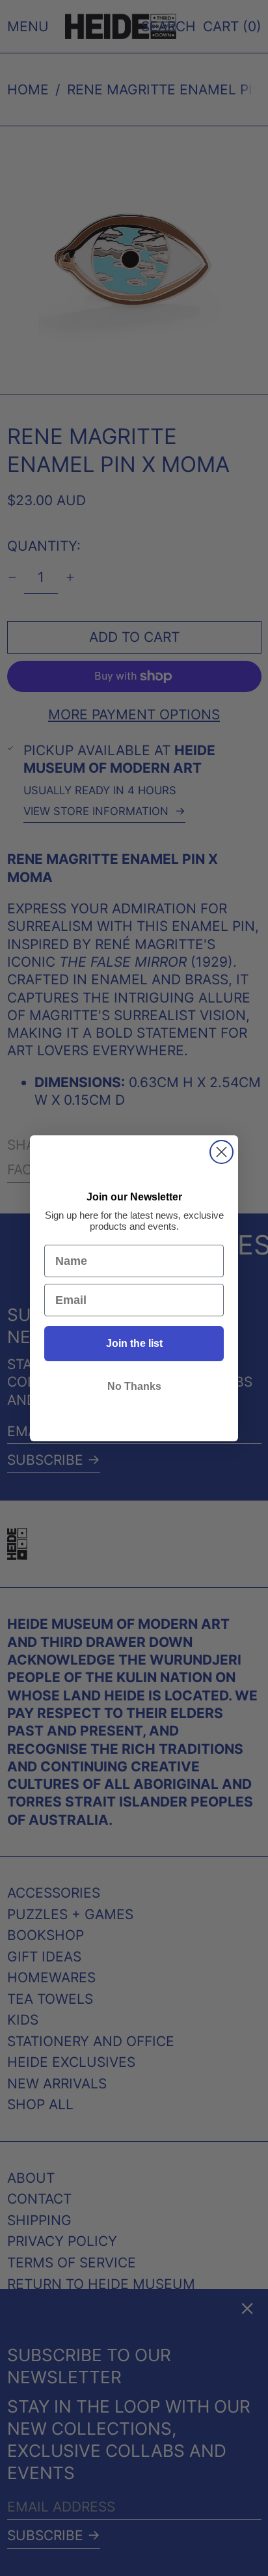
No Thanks (134, 1386)
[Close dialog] (221, 1152)
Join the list (134, 1343)
